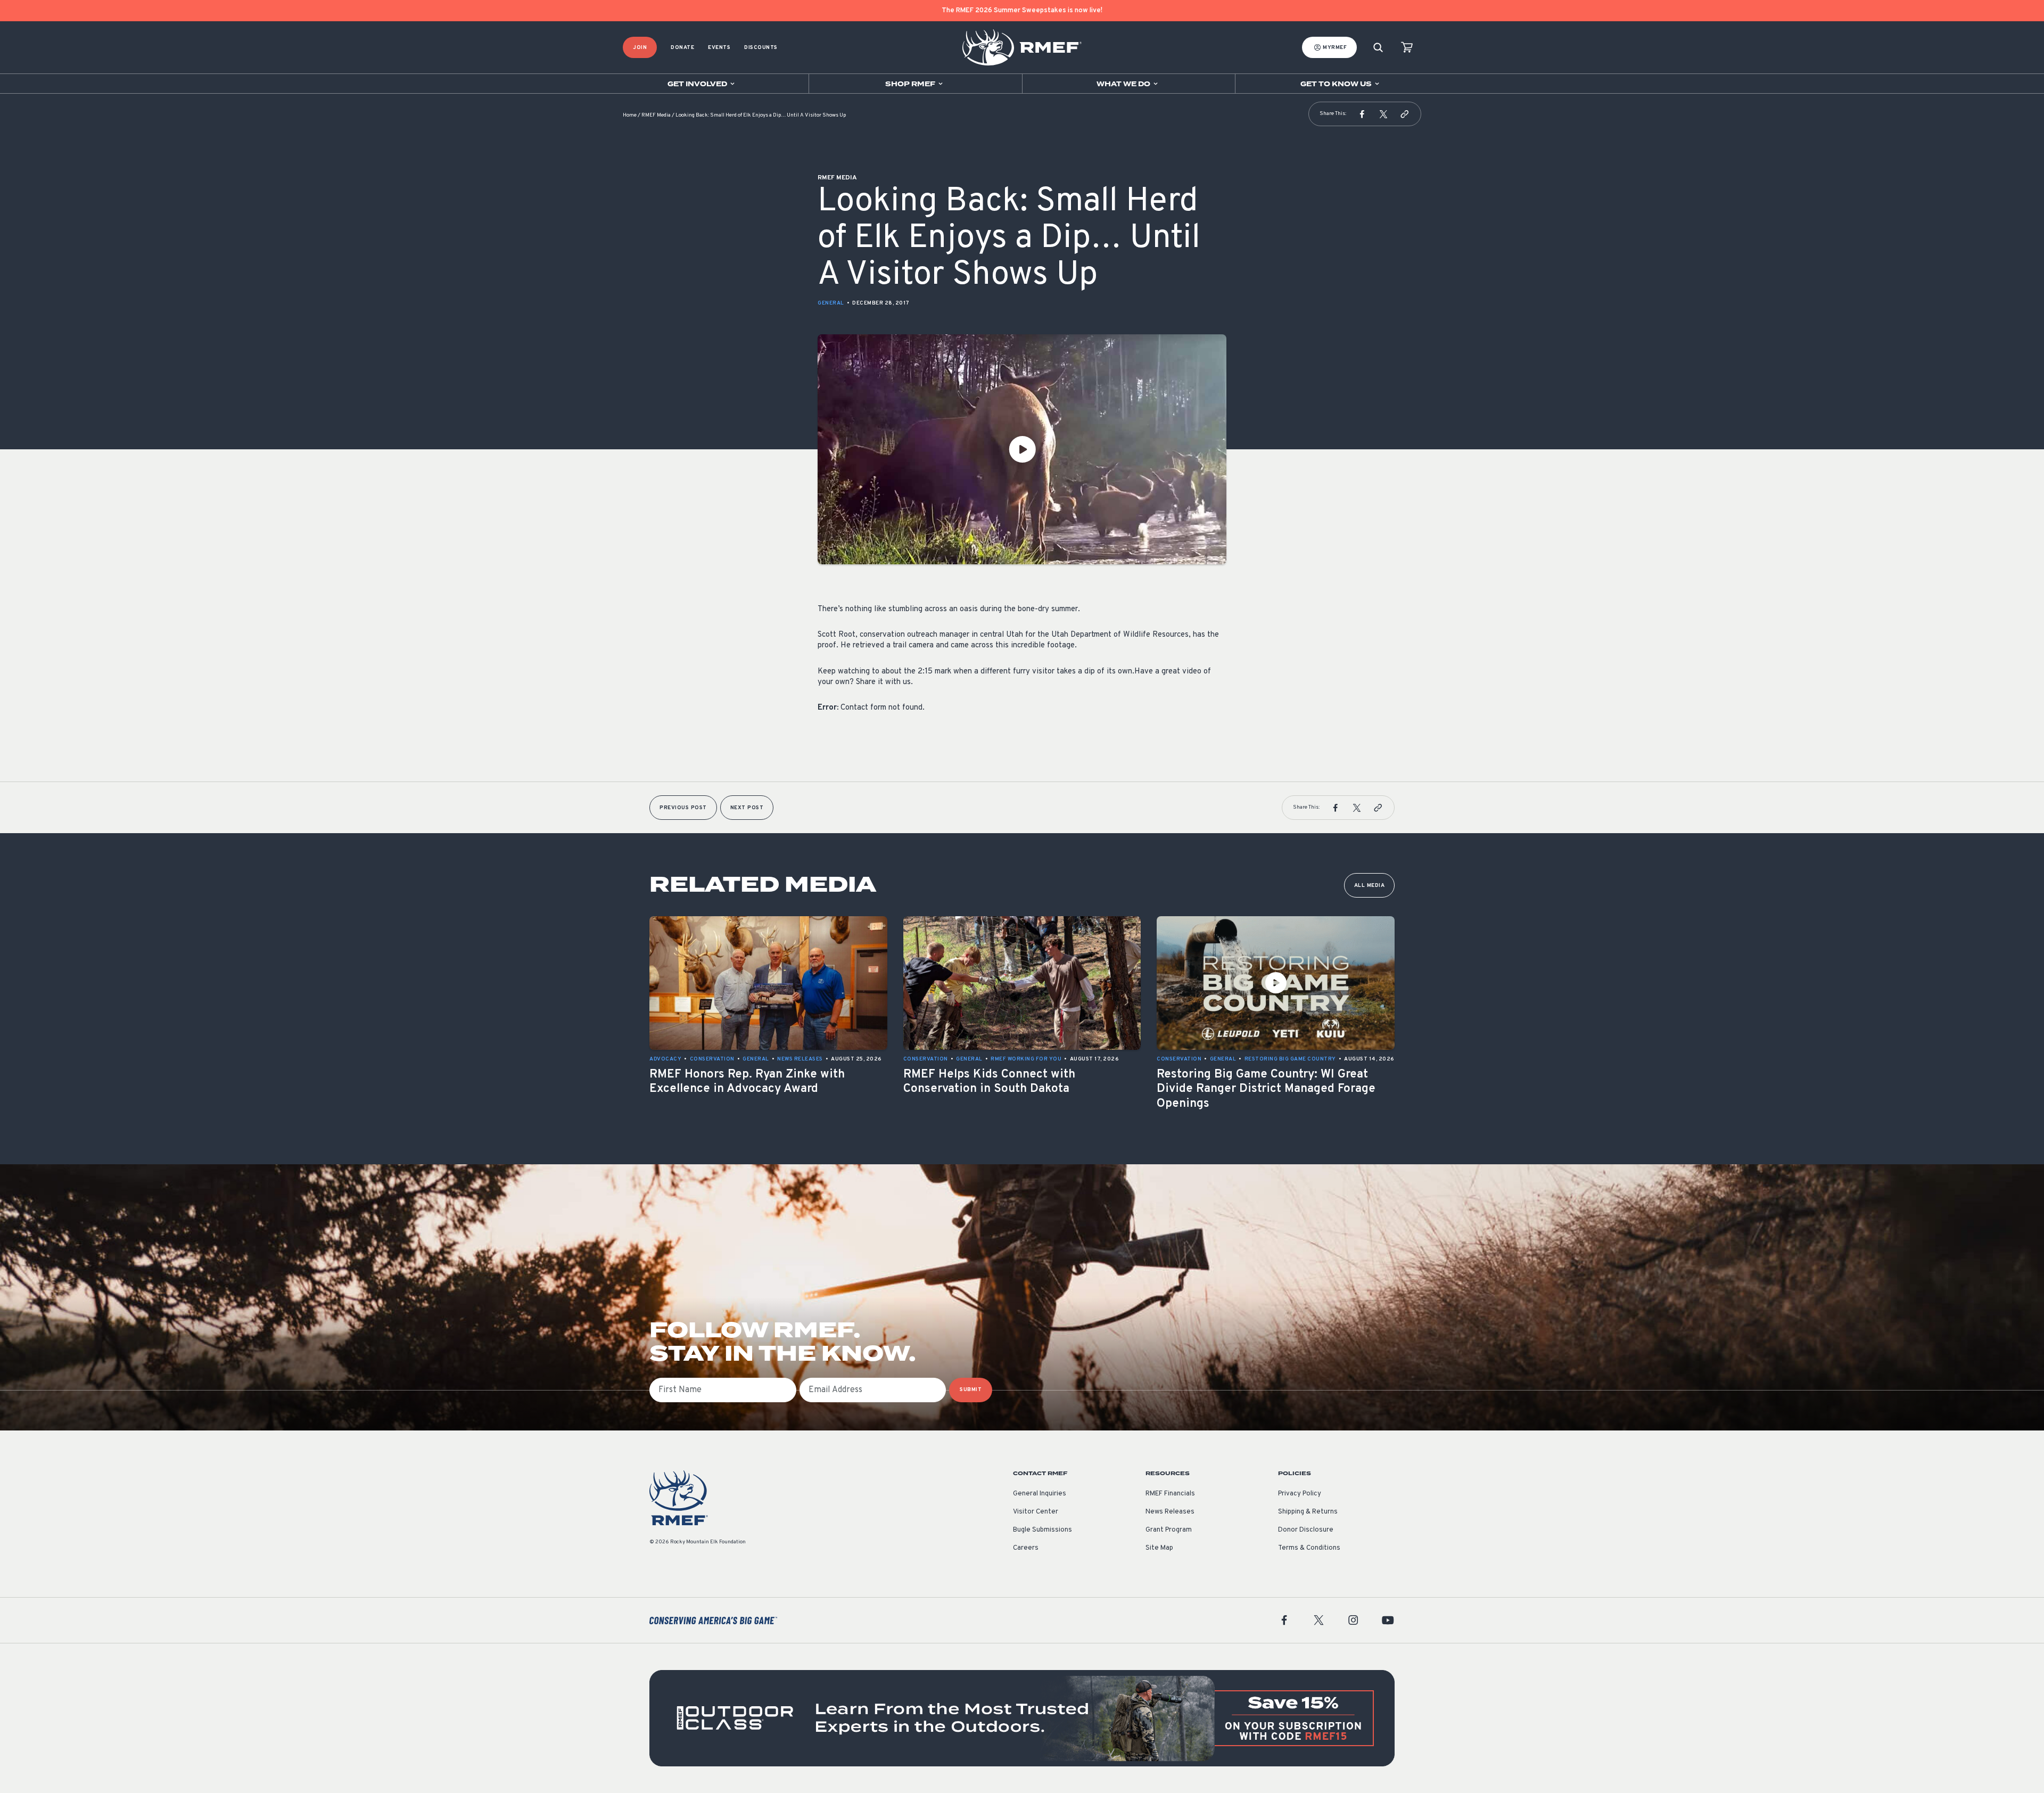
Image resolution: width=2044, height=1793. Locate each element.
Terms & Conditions (1309, 1548)
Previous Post (683, 808)
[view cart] (1407, 48)
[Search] (1378, 48)
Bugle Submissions (1042, 1530)
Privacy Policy (1300, 1494)
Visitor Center (1036, 1512)
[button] (1362, 114)
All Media (1370, 886)
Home (630, 115)
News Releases (1170, 1512)
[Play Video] (1022, 449)
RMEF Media (656, 115)
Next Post (747, 808)
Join (640, 48)
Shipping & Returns (1308, 1512)
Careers (1026, 1548)
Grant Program (1169, 1530)
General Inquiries (1040, 1494)
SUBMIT (971, 1390)
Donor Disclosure (1306, 1530)
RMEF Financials (1170, 1494)
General (831, 303)
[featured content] (1022, 1718)
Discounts (761, 48)
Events (719, 48)
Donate (682, 48)
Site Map (1159, 1548)
